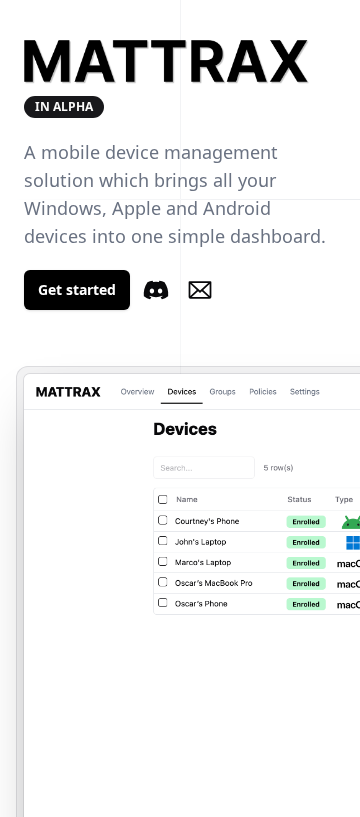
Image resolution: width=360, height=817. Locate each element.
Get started (77, 289)
